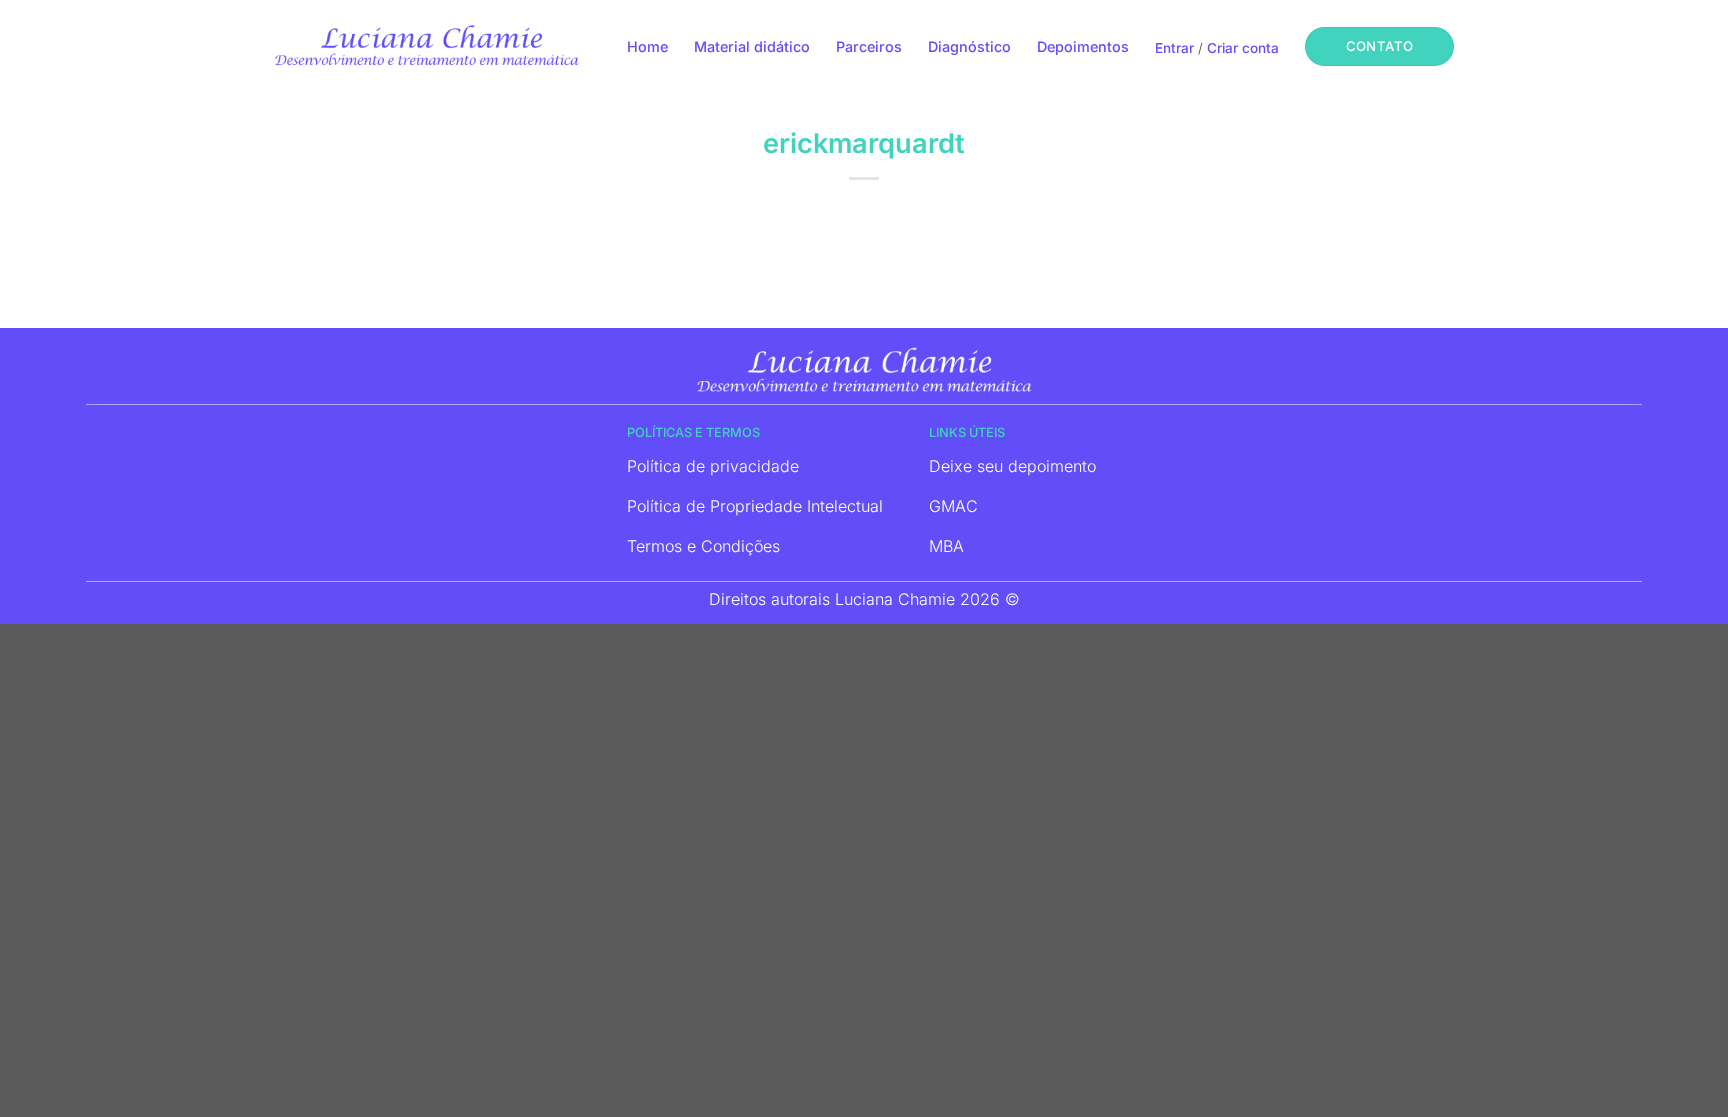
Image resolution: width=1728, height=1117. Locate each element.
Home (647, 46)
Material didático (752, 46)
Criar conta (1243, 48)
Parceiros (869, 46)
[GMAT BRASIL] (426, 45)
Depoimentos (1083, 46)
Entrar (1174, 48)
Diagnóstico (969, 46)
